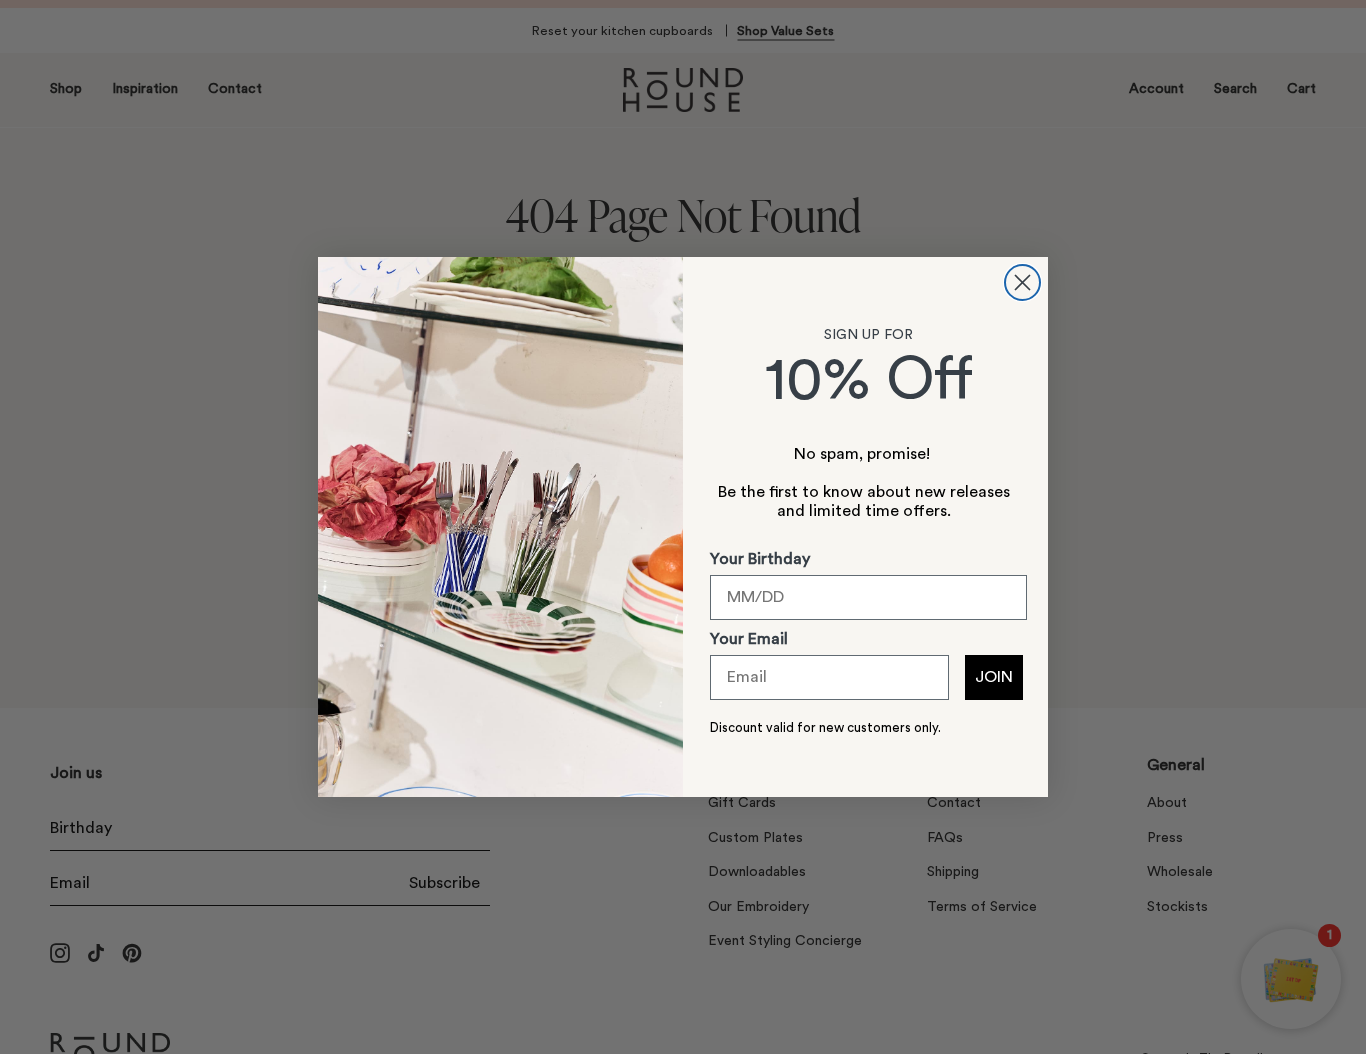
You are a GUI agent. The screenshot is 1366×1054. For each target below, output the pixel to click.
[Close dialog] (1022, 282)
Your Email (749, 639)
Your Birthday (760, 559)
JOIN (994, 677)
